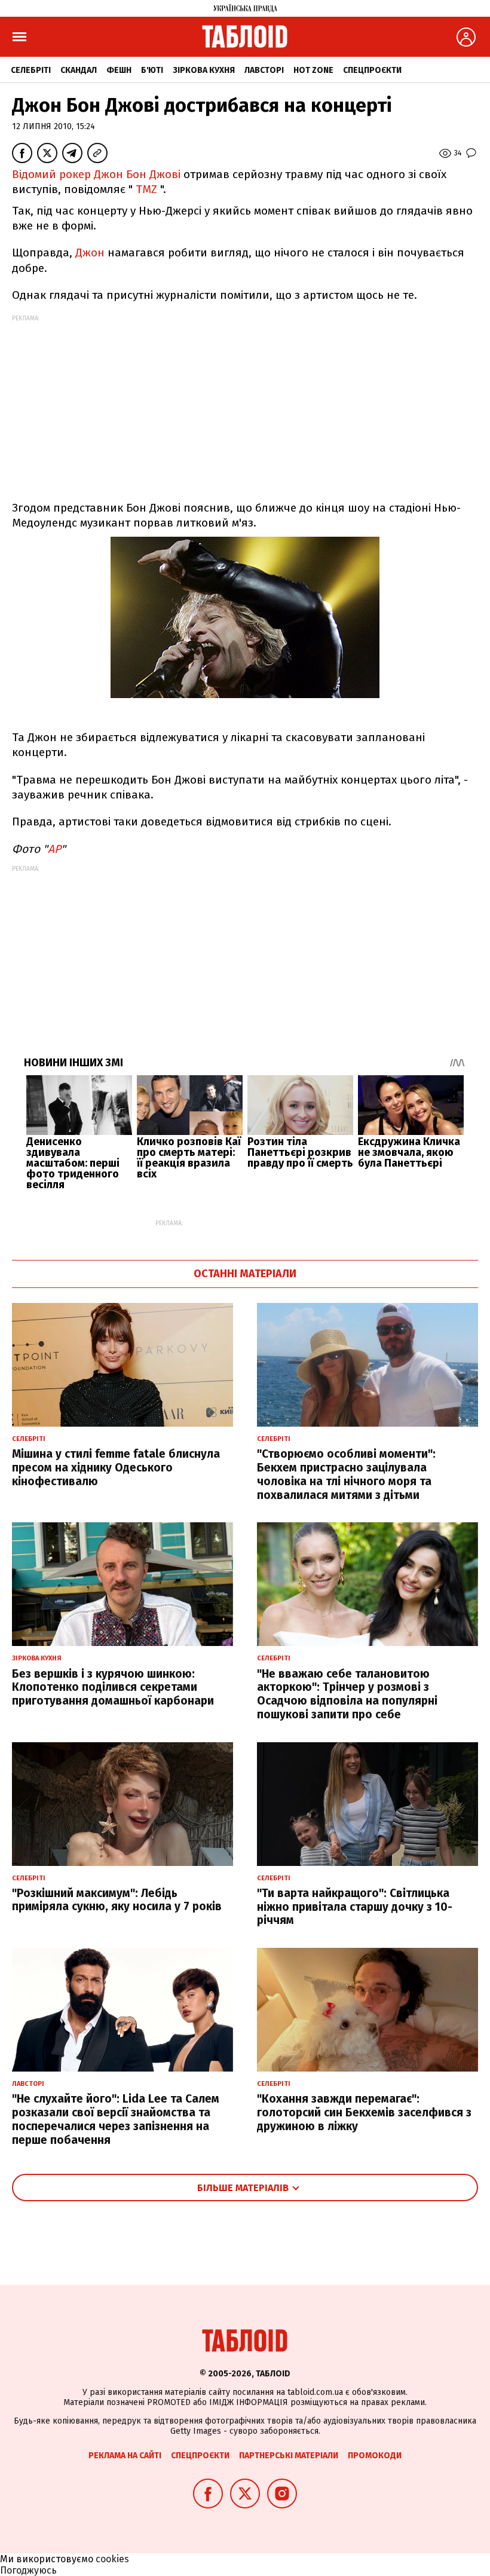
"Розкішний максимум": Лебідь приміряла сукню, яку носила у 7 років (117, 1900)
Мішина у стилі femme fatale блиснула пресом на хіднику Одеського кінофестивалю (116, 1468)
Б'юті (152, 70)
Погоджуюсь (28, 2570)
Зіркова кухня (204, 70)
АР (54, 849)
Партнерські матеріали (289, 2456)
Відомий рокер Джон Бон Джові (96, 174)
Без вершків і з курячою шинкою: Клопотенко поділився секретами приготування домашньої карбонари (113, 1688)
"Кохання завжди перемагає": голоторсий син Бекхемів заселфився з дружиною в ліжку (364, 2112)
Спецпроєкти (372, 70)
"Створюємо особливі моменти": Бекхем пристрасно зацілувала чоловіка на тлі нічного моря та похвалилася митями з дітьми (346, 1474)
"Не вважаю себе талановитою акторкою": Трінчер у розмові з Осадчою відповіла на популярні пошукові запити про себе (347, 1694)
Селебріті (31, 70)
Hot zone (313, 70)
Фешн (119, 70)
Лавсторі (264, 70)
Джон (90, 253)
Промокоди (375, 2456)
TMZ (146, 189)
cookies (112, 2559)
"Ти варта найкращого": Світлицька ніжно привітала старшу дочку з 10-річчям (355, 1907)
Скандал (79, 70)
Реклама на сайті (125, 2456)
